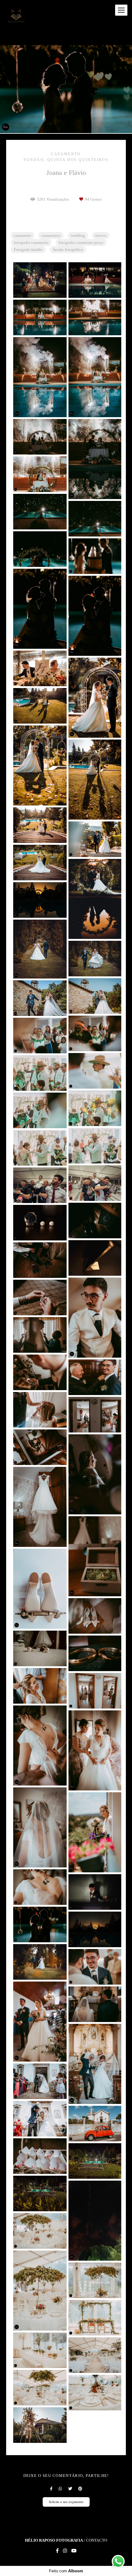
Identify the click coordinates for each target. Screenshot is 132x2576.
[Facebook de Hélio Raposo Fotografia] (57, 2551)
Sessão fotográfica (68, 250)
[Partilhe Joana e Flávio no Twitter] (70, 2489)
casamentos (51, 235)
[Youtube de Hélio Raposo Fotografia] (74, 2551)
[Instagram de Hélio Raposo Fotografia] (65, 2551)
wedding (78, 235)
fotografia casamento (31, 242)
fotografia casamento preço (81, 242)
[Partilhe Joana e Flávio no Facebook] (51, 2489)
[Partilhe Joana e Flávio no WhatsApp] (60, 2489)
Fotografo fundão (28, 250)
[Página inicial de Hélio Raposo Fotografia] (16, 16)
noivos (101, 235)
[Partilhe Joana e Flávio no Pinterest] (80, 2489)
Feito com (66, 2571)
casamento (23, 235)
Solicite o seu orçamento (66, 2502)
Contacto (97, 2540)
